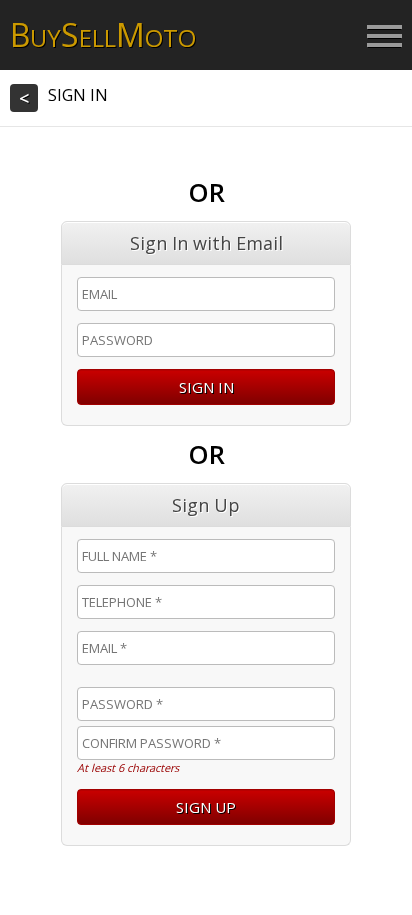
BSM (103, 34)
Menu (384, 37)
